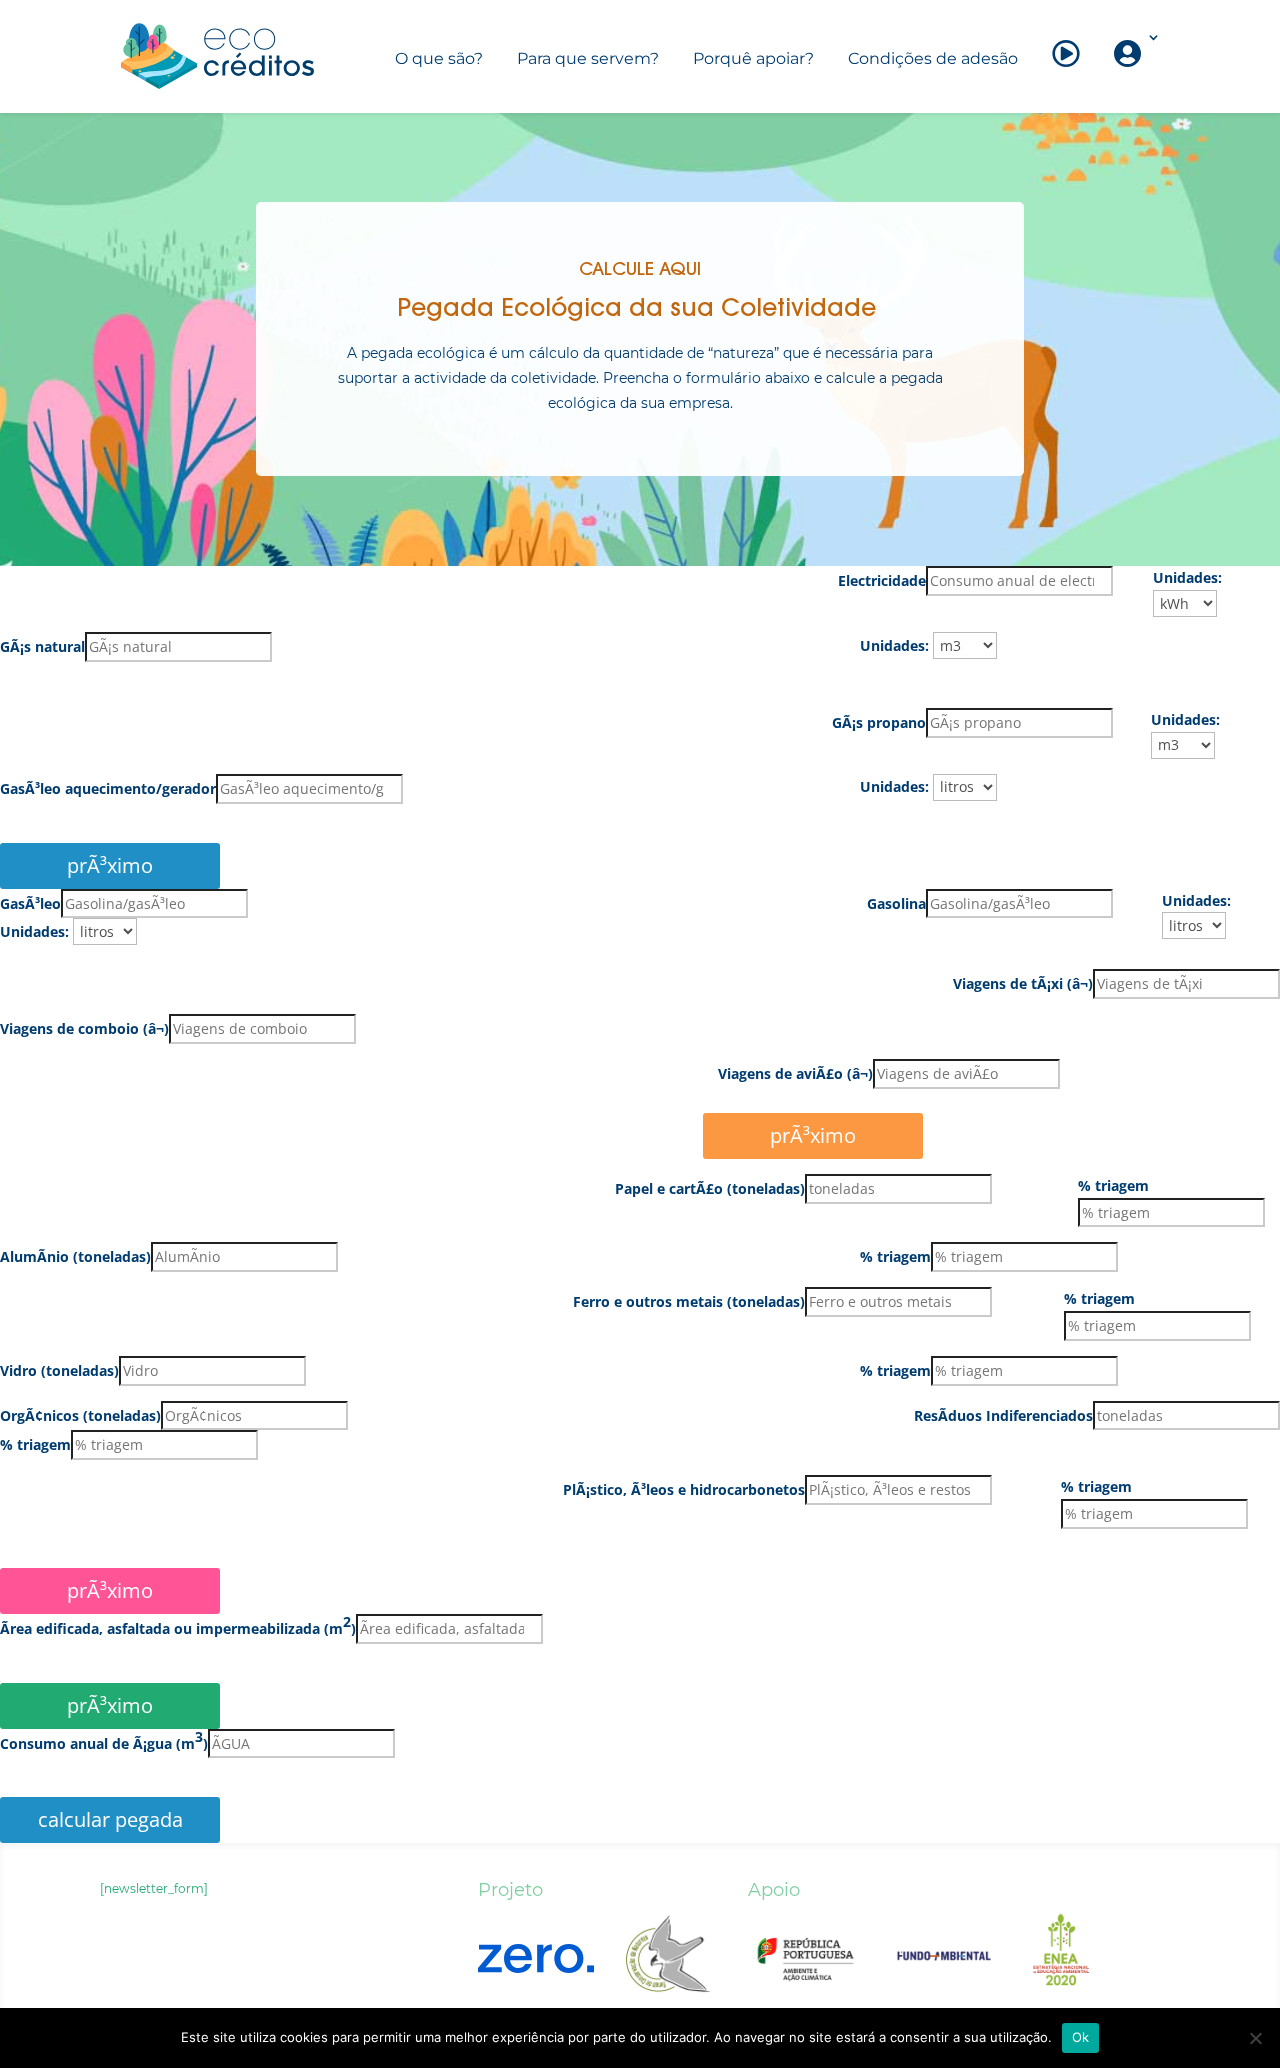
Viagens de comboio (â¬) (84, 1028)
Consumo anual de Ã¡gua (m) (104, 1742)
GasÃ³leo (30, 903)
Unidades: (1187, 577)
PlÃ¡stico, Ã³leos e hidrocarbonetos (684, 1489)
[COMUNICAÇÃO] (1066, 71)
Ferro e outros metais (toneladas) (689, 1301)
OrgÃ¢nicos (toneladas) (80, 1415)
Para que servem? (588, 58)
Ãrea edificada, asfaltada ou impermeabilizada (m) (178, 1627)
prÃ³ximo (813, 1135)
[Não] (1255, 2038)
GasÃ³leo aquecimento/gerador (108, 788)
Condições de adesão (933, 58)
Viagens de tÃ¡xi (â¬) (1023, 983)
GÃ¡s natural (42, 646)
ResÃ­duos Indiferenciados (1003, 1415)
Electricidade (882, 580)
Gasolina (896, 903)
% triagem (1113, 1185)
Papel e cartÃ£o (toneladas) (710, 1188)
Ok (1081, 2037)
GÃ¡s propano (879, 722)
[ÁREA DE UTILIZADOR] (1130, 71)
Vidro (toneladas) (59, 1370)
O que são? (439, 58)
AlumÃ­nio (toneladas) (75, 1256)
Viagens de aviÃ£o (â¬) (795, 1073)
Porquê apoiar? (753, 58)
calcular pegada (110, 1819)
